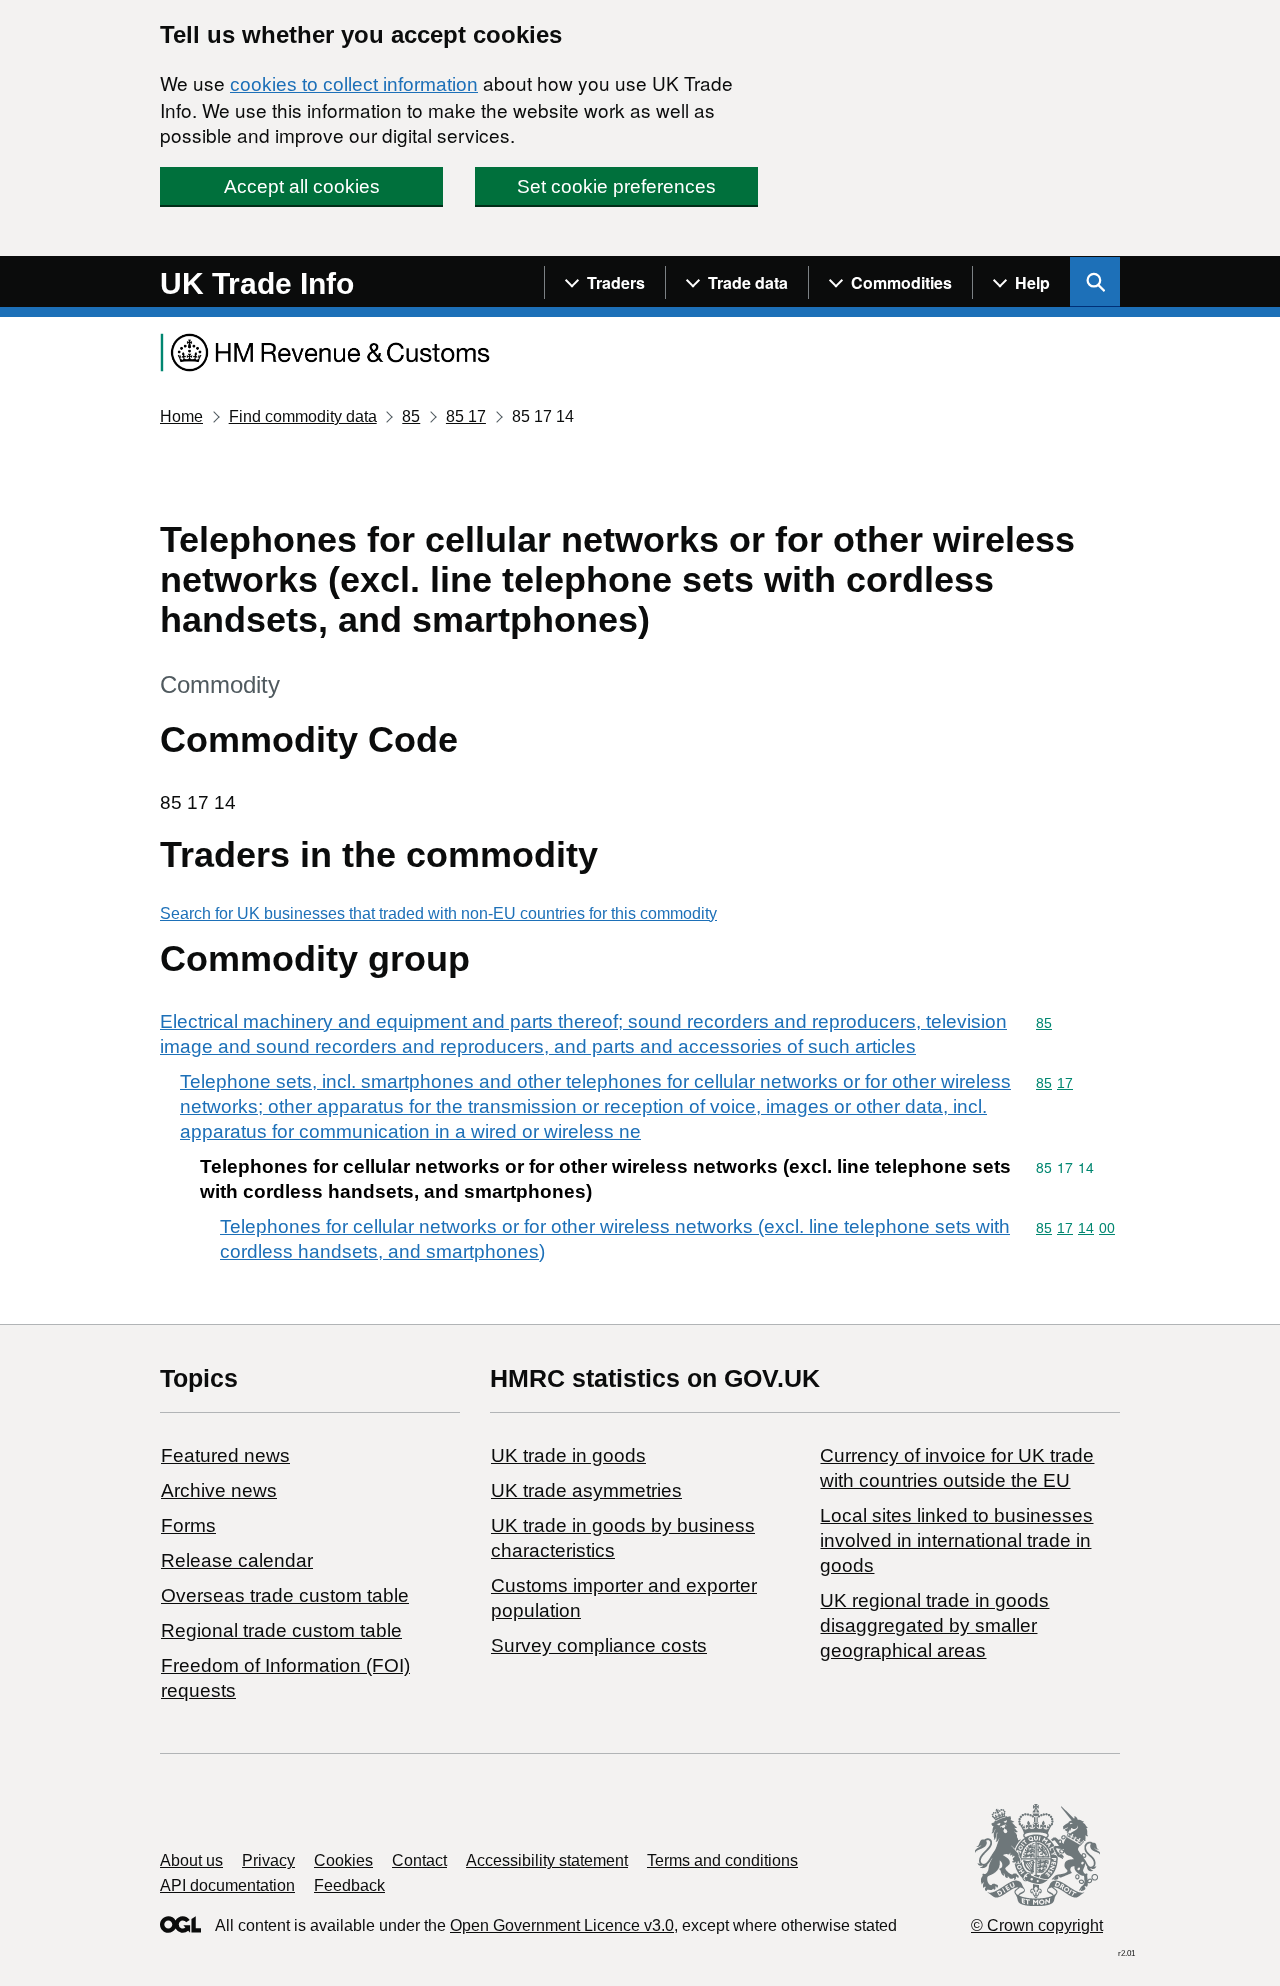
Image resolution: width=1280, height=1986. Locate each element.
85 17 (466, 416)
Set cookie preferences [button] (616, 186)
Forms (188, 1525)
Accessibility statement (547, 1860)
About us (191, 1860)
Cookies (343, 1860)
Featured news (225, 1455)
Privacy (268, 1860)
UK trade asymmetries (586, 1490)
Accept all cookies (302, 186)
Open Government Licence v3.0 (562, 1925)
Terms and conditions (722, 1860)
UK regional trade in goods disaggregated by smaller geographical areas (934, 1625)
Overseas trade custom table (285, 1595)
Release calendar (237, 1560)
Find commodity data (303, 416)
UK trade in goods (568, 1455)
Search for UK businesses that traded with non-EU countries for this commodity (438, 913)
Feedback (349, 1885)
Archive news (219, 1490)
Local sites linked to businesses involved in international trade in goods (956, 1540)
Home (181, 416)
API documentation (227, 1885)
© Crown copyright (1037, 1925)
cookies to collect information (354, 84)
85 (411, 416)
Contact (419, 1860)
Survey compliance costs (599, 1645)
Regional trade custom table (281, 1630)
